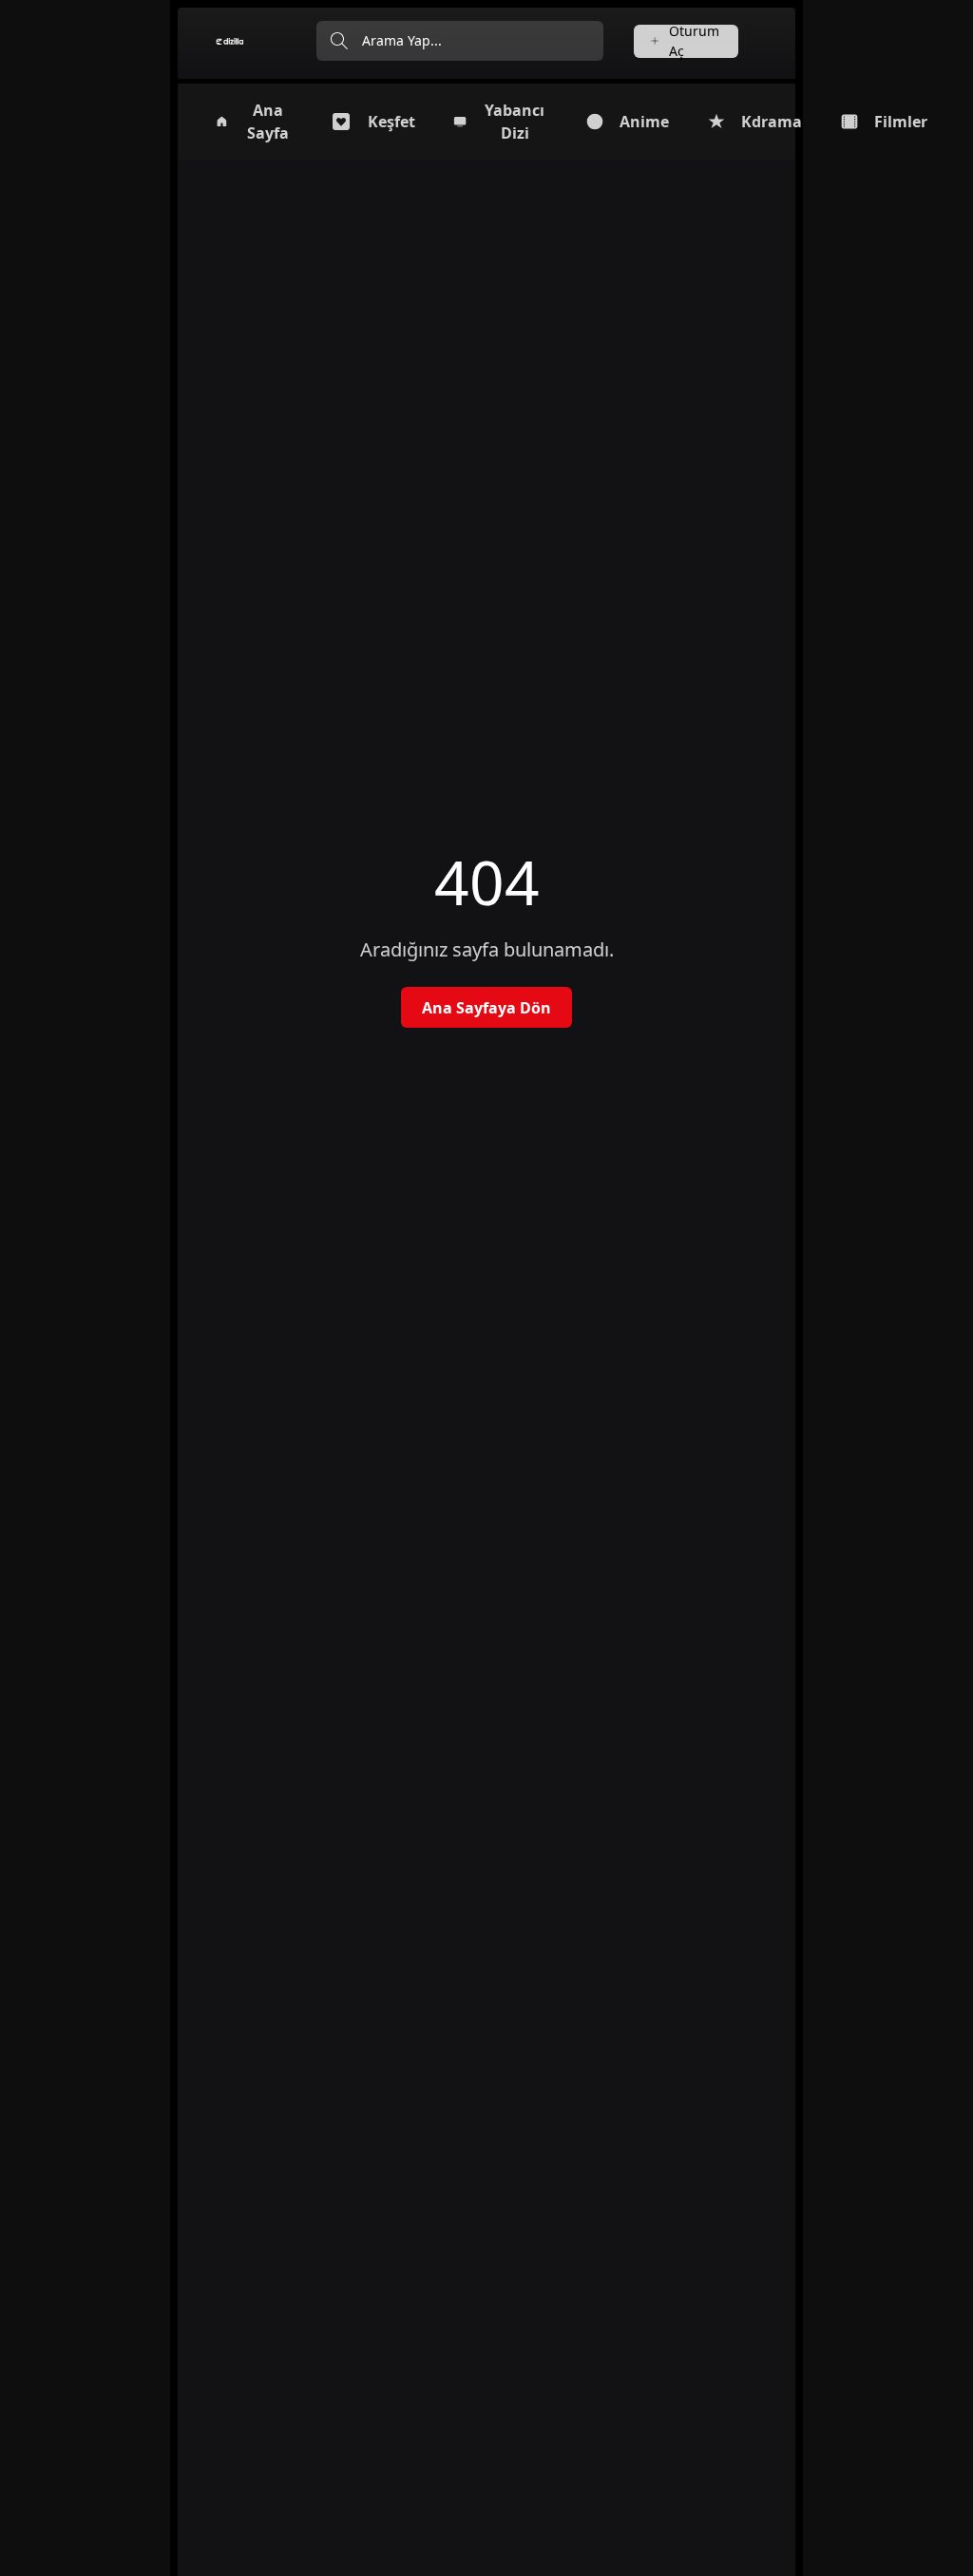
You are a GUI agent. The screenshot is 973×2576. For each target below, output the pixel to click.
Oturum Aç (694, 41)
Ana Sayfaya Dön (486, 1008)
